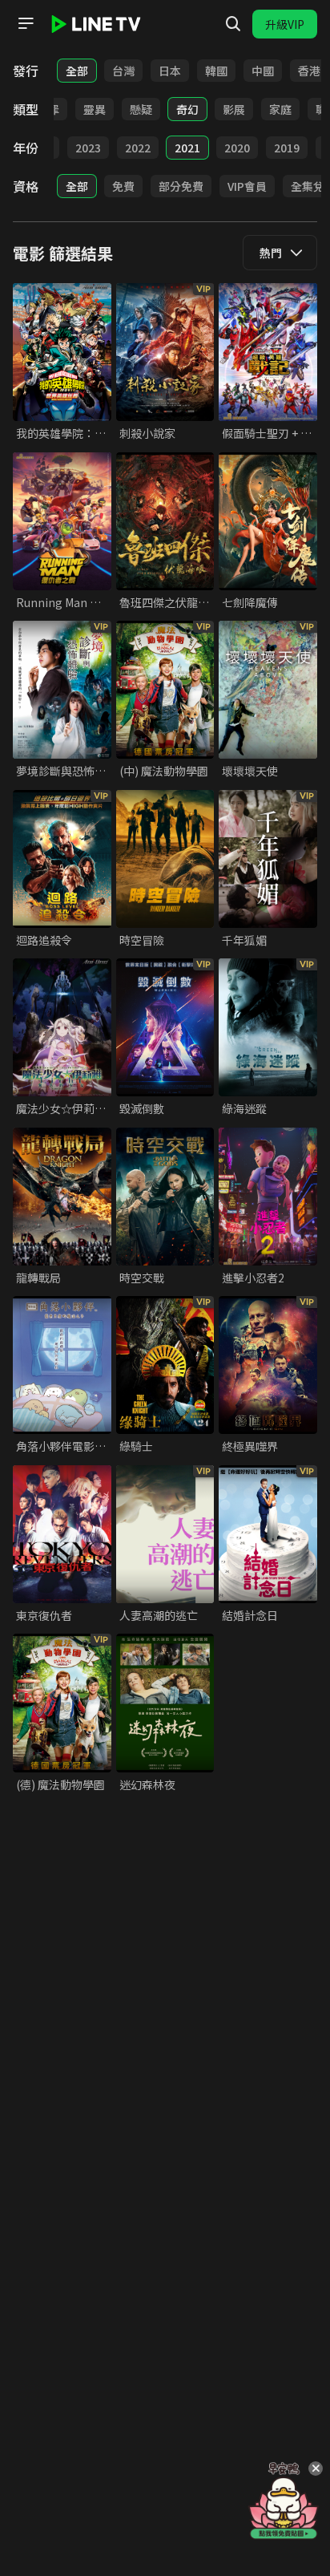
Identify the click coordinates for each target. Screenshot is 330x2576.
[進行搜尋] (233, 24)
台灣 (123, 71)
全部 (77, 71)
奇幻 (187, 109)
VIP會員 (247, 186)
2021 (187, 148)
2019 (287, 148)
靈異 (95, 109)
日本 (170, 71)
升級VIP (285, 24)
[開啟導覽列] (26, 23)
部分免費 (181, 186)
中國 (263, 71)
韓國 (216, 71)
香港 (309, 71)
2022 (138, 148)
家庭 (280, 109)
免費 (123, 186)
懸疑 (141, 109)
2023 (88, 148)
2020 (237, 148)
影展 (234, 109)
